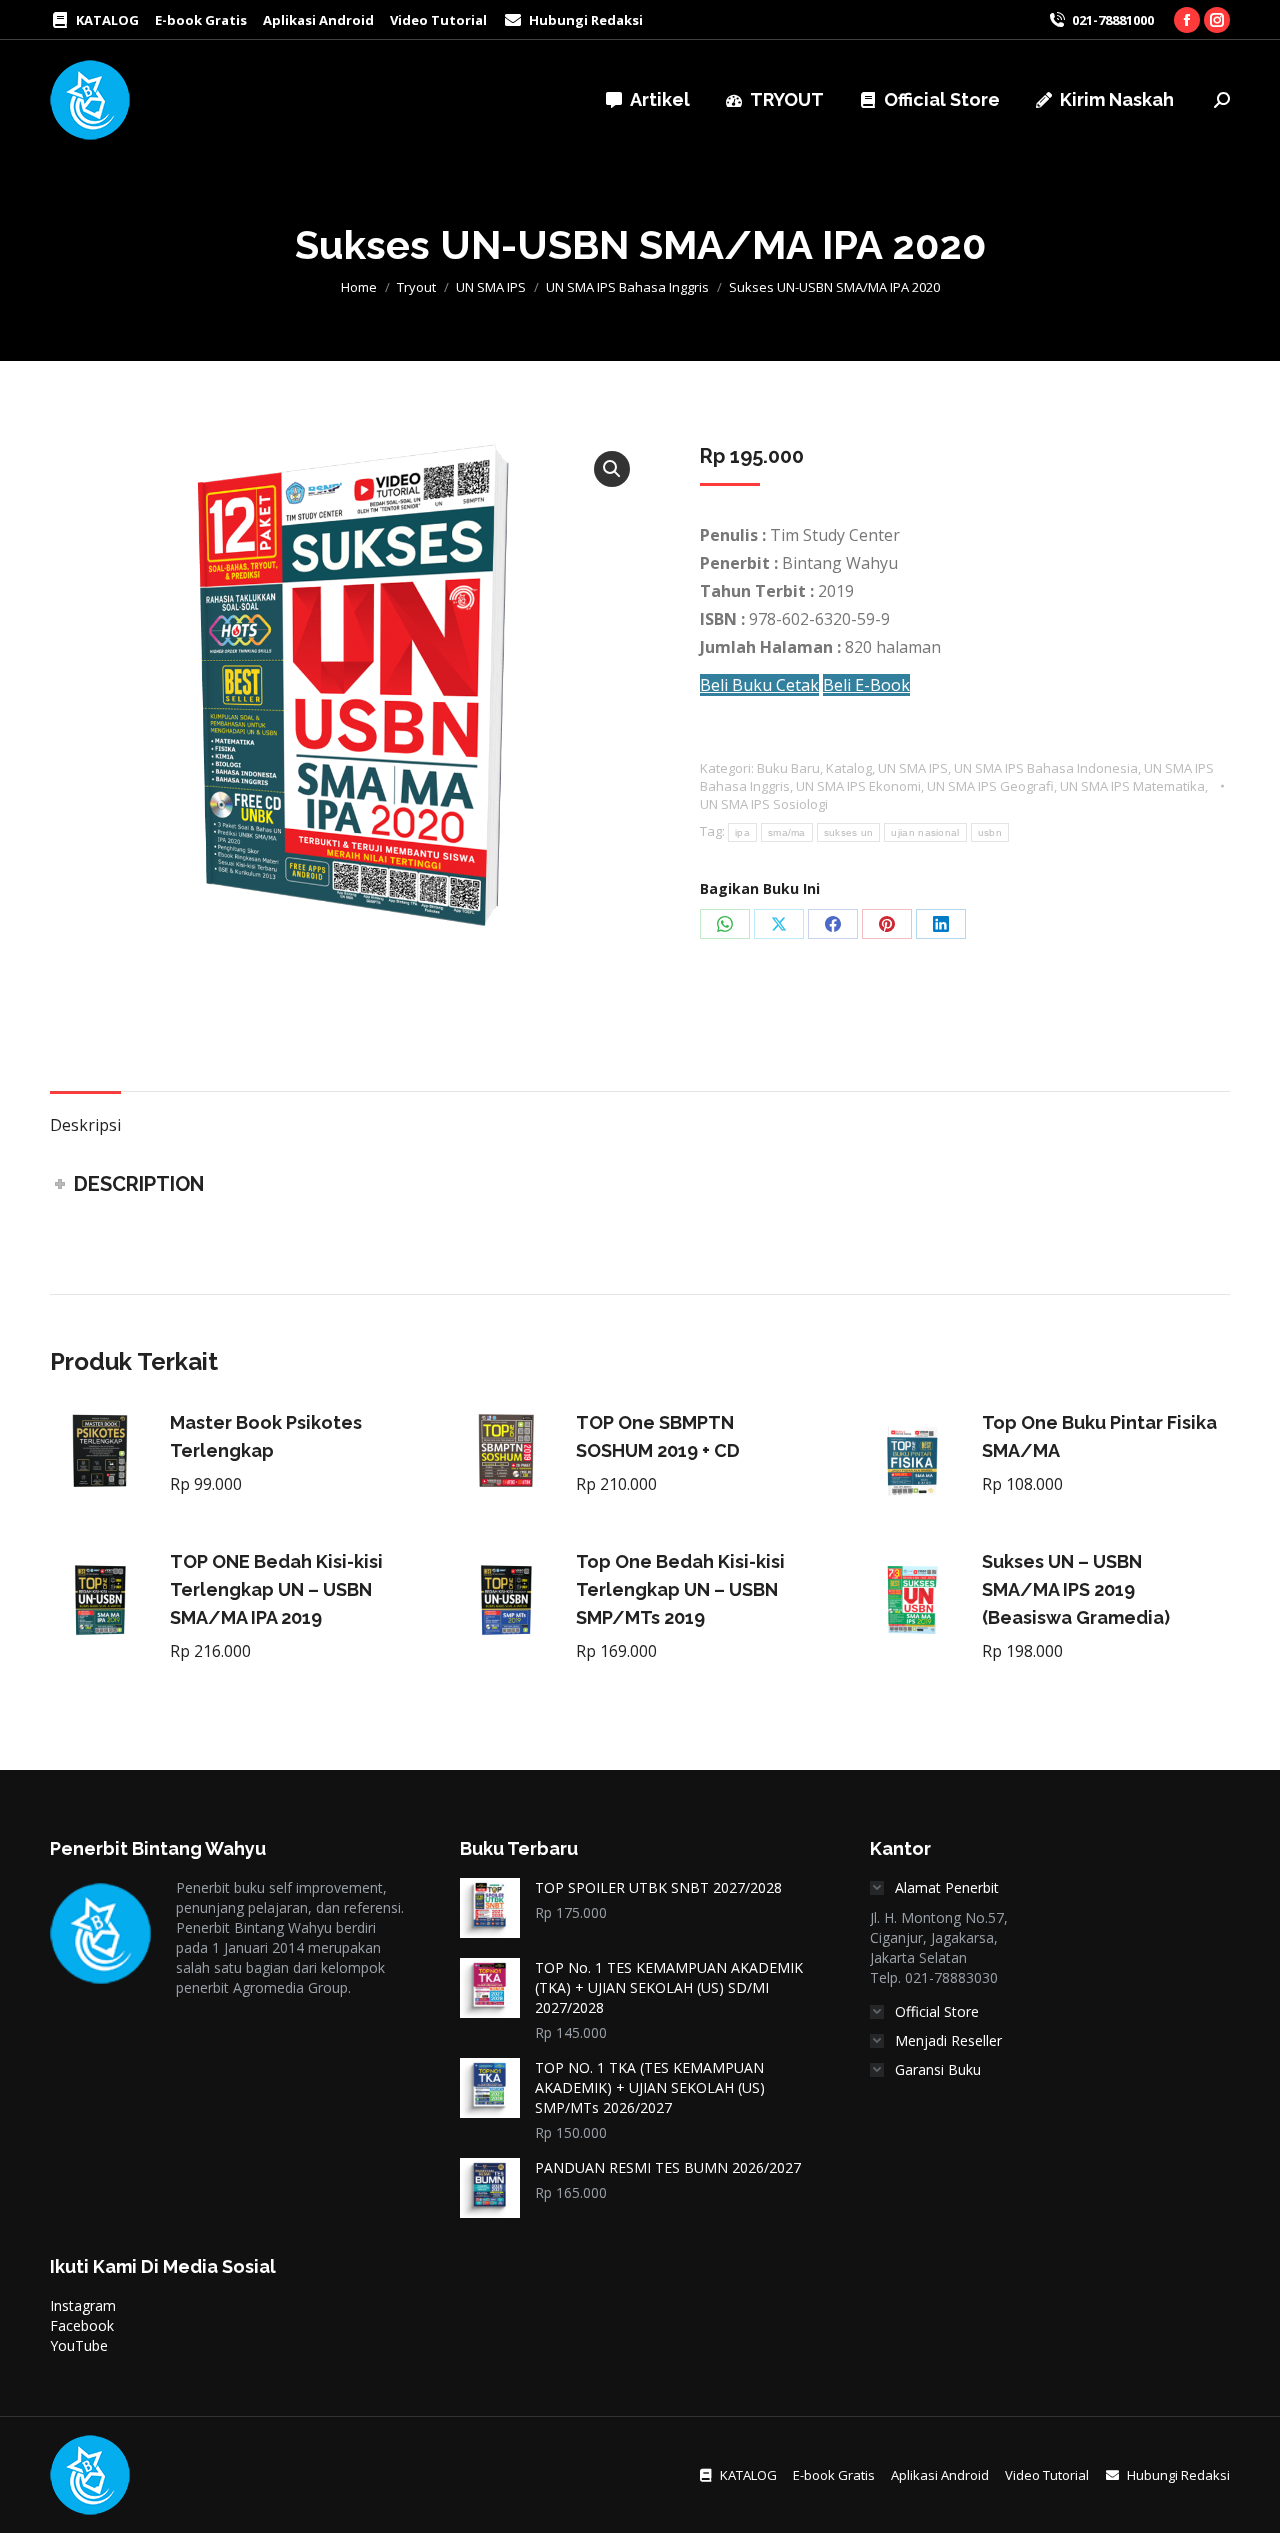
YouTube (79, 2345)
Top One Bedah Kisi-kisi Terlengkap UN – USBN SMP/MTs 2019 (680, 1589)
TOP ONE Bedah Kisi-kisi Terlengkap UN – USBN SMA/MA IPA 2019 (276, 1589)
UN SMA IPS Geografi (990, 786)
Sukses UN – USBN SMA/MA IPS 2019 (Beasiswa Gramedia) (1076, 1589)
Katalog (849, 768)
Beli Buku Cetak (759, 685)
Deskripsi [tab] (85, 1125)
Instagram (83, 2305)
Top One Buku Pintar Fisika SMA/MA (1099, 1436)
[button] (612, 469)
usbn (990, 832)
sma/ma (787, 832)
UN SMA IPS (913, 768)
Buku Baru (788, 768)
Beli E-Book (866, 685)
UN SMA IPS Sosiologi (764, 804)
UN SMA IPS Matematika (1132, 786)
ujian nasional (925, 832)
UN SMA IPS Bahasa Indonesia (1046, 768)
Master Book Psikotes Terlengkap (266, 1436)
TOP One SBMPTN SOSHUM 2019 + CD (658, 1436)
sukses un (849, 832)
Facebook (82, 2325)
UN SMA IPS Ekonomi (858, 786)
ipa (742, 832)
